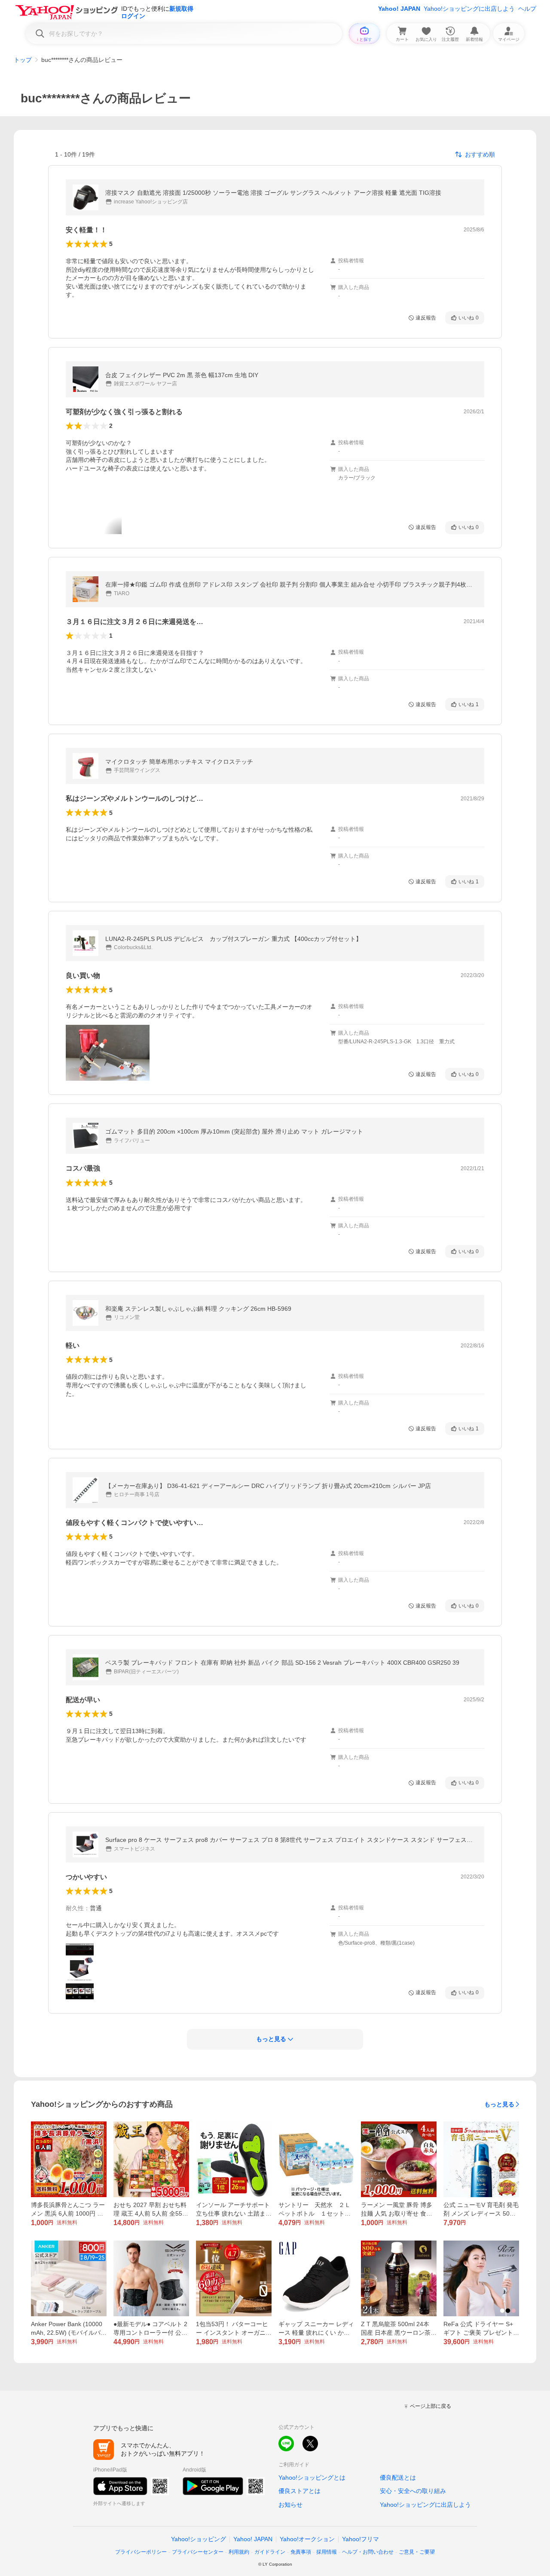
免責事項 (301, 2552)
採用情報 (327, 2552)
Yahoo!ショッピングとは (312, 2478)
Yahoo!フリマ (361, 2539)
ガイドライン (270, 2552)
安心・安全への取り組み (413, 2491)
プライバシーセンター (198, 2552)
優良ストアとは (299, 2491)
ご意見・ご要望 (417, 2552)
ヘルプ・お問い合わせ (368, 2552)
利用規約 (239, 2552)
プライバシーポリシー (141, 2552)
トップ (23, 60)
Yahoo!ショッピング (199, 2539)
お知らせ (290, 2505)
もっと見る (499, 2104)
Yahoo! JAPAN (399, 9)
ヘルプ (527, 9)
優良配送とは (398, 2478)
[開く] (108, 1053)
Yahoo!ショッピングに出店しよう (469, 9)
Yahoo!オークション (307, 2539)
